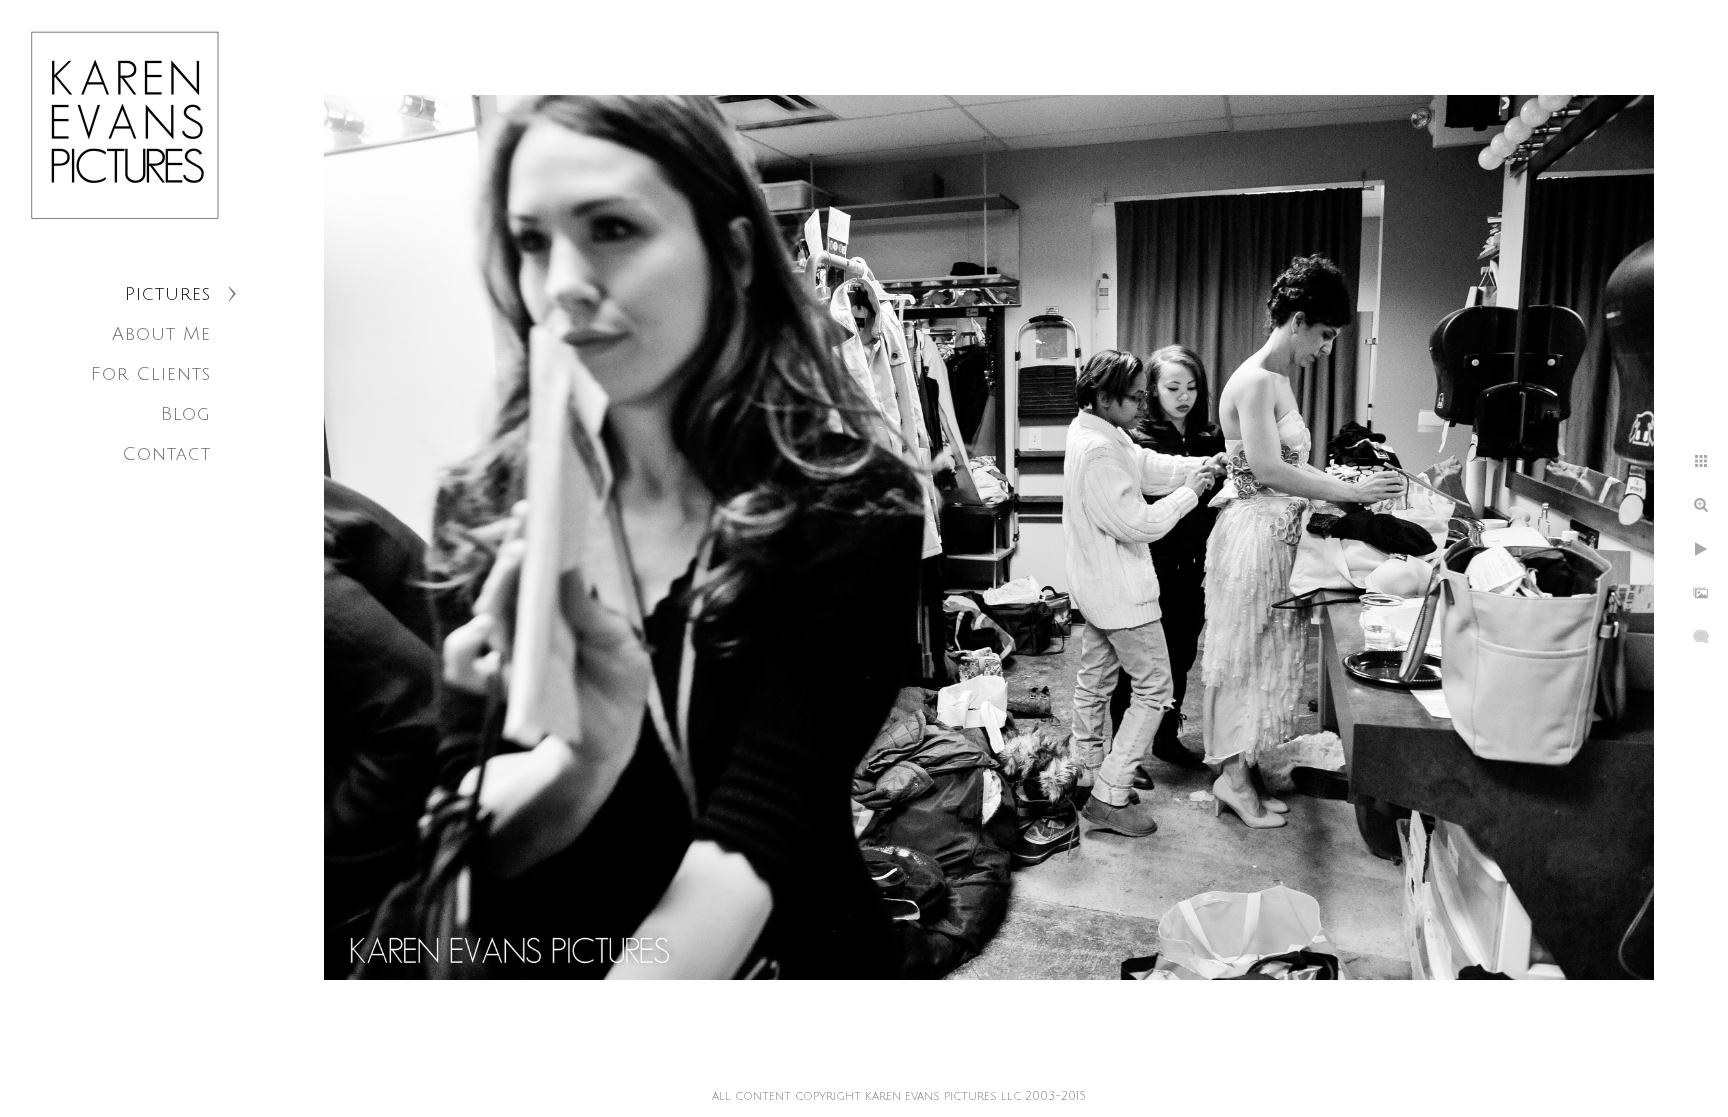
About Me (161, 334)
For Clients (151, 374)
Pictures (168, 294)
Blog (186, 414)
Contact (166, 454)
